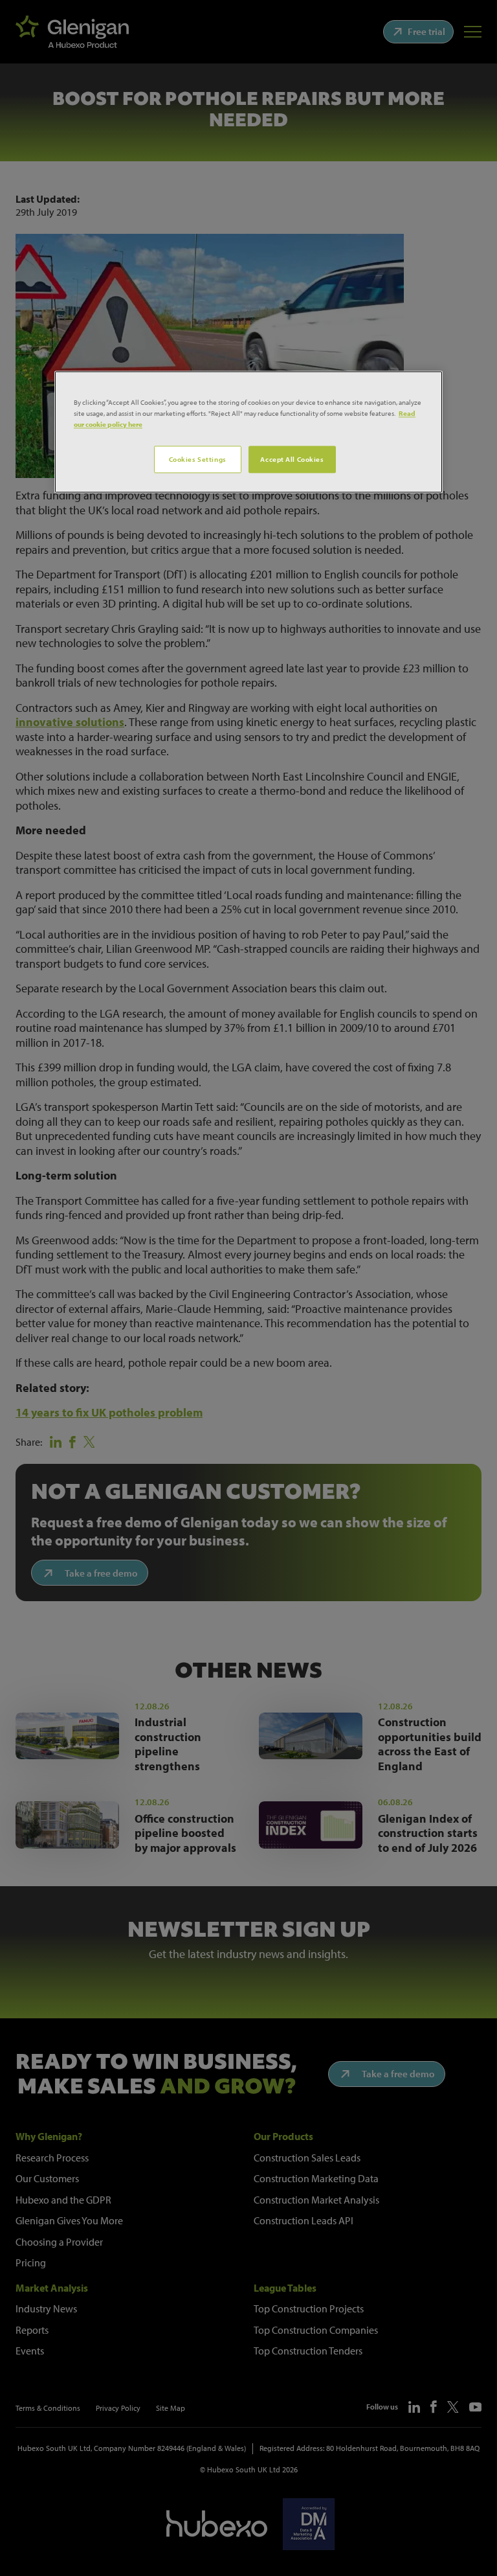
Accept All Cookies (292, 459)
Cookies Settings (198, 459)
